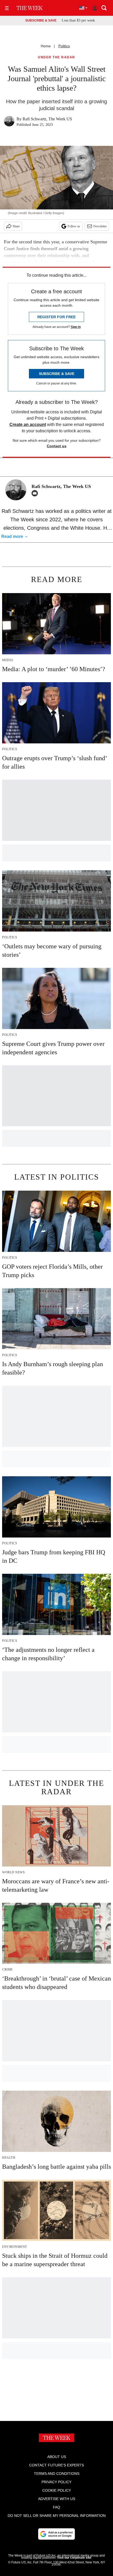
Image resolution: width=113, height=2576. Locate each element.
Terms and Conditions (57, 2474)
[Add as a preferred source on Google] (56, 2534)
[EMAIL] (36, 493)
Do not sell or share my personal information (57, 2516)
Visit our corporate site (74, 2558)
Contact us (57, 446)
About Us (57, 2457)
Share (16, 226)
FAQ (56, 2507)
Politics (64, 46)
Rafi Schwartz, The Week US (47, 119)
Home (46, 46)
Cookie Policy (57, 2490)
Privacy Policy (56, 2482)
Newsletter (100, 226)
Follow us (74, 226)
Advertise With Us (57, 2499)
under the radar (56, 57)
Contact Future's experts (56, 2465)
